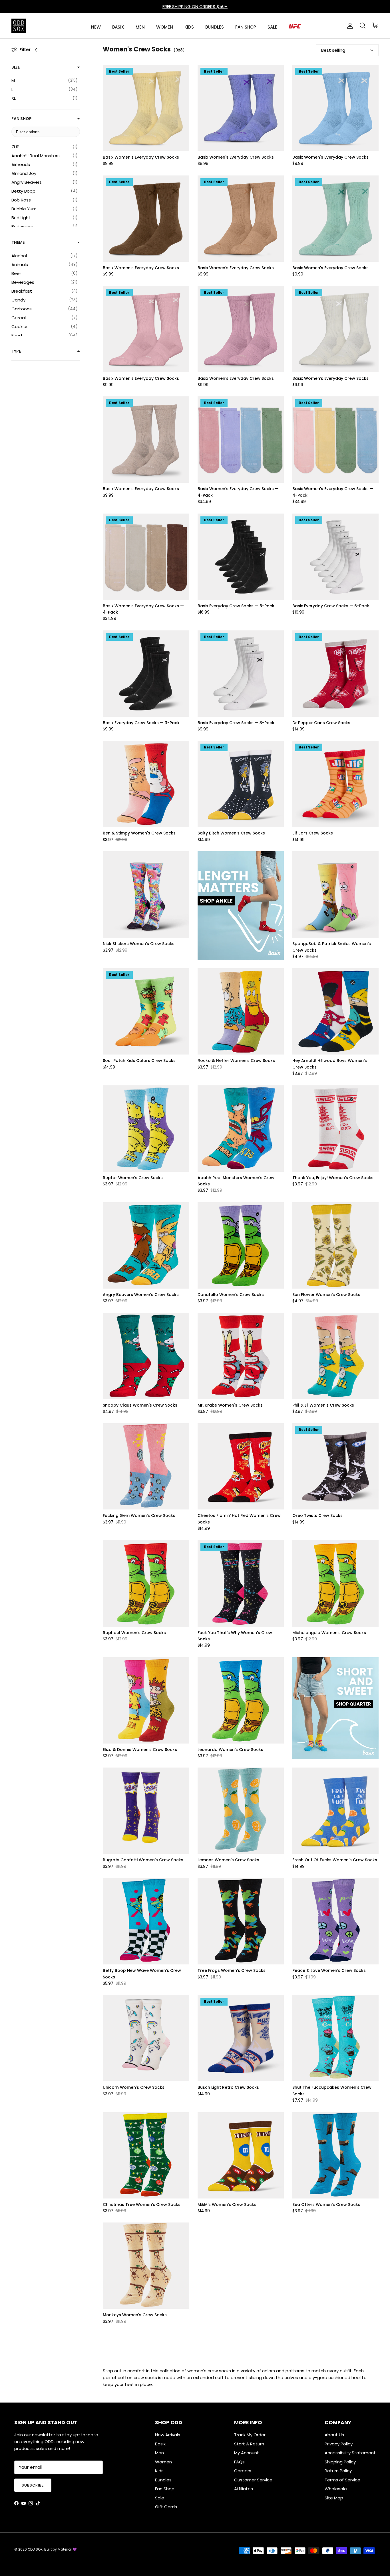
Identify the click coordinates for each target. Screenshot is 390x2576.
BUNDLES (215, 27)
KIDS (189, 27)
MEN (140, 27)
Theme (18, 242)
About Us (334, 2435)
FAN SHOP (246, 27)
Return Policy (338, 2471)
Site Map (334, 2498)
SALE (272, 27)
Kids (159, 2471)
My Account (247, 2453)
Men (159, 2453)
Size (16, 67)
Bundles (163, 2480)
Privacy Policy (339, 2444)
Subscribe (33, 2485)
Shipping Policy (340, 2462)
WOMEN (165, 27)
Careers (243, 2471)
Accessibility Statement (350, 2453)
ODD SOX (35, 2549)
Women (163, 2462)
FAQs (239, 2462)
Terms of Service (342, 2480)
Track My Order (250, 2435)
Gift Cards (166, 2507)
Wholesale (336, 2489)
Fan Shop (22, 119)
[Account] (349, 26)
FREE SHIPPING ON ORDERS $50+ (195, 6)
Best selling (333, 50)
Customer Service (253, 2480)
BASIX (118, 27)
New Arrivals (168, 2435)
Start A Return (249, 2444)
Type (16, 351)
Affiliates (244, 2489)
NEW (96, 27)
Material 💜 (67, 2549)
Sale (160, 2498)
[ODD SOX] (19, 26)
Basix (160, 2444)
